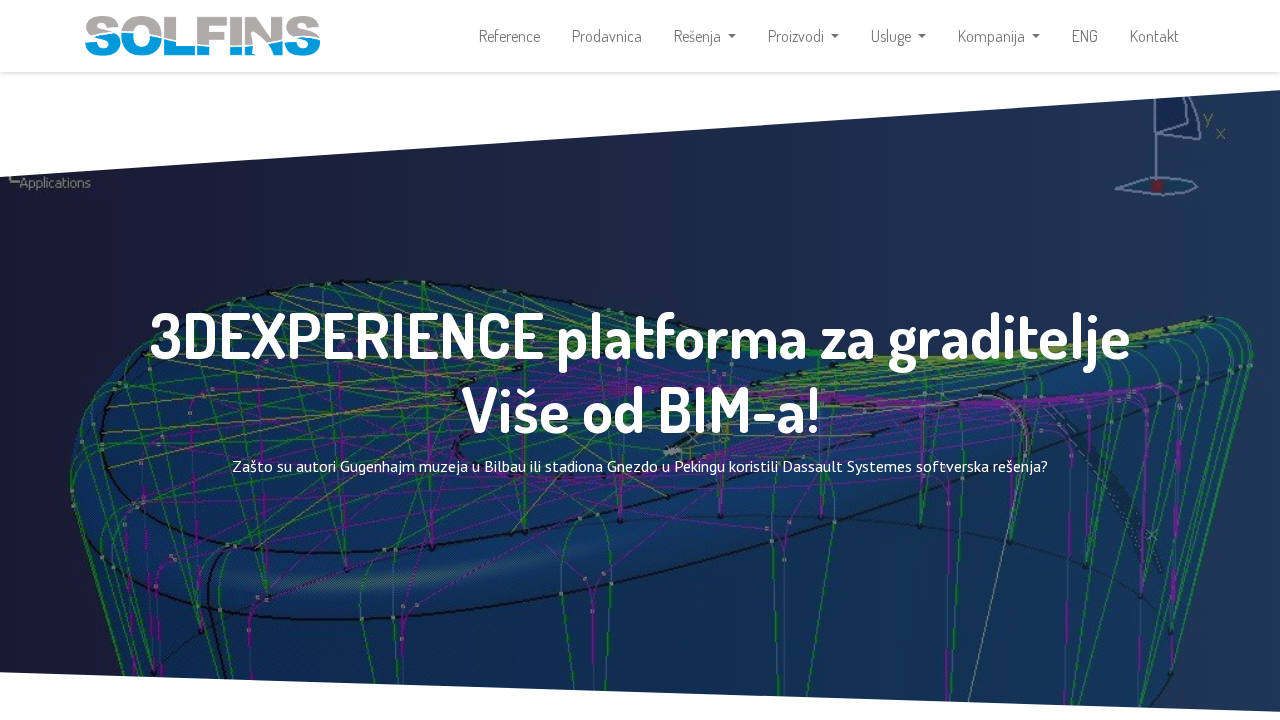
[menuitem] (509, 36)
